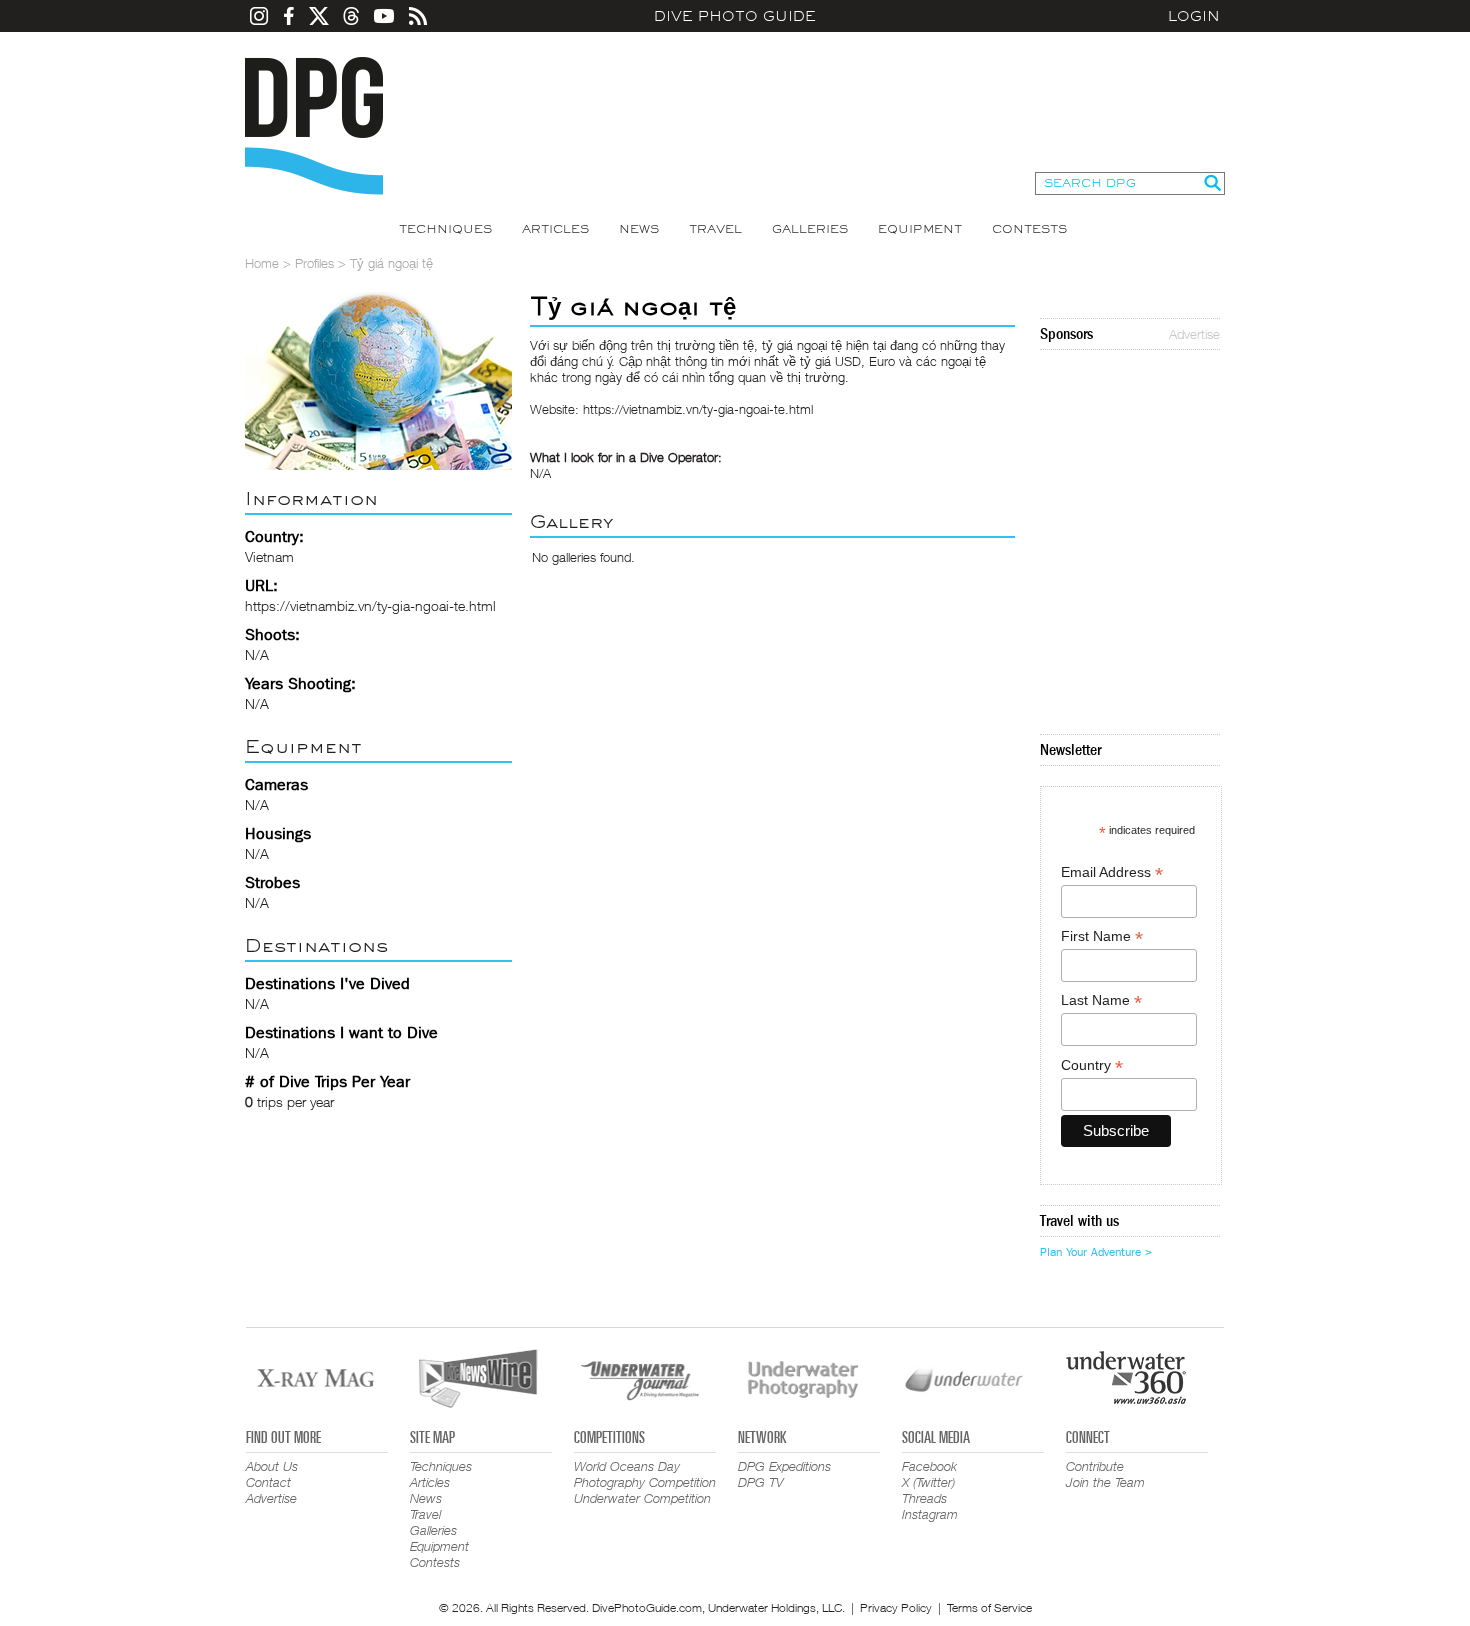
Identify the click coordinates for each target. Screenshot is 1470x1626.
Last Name (1101, 1000)
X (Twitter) (928, 1482)
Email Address (1112, 872)
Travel (715, 229)
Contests (1029, 229)
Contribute (1095, 1466)
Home (262, 263)
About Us (272, 1466)
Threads (924, 1498)
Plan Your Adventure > (1096, 1252)
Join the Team (1105, 1482)
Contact (268, 1482)
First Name (1102, 936)
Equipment (920, 229)
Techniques (445, 229)
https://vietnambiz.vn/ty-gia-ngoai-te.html (370, 605)
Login (1194, 16)
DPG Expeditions (784, 1466)
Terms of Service (989, 1607)
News (639, 229)
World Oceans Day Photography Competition (645, 1474)
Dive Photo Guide (735, 16)
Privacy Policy (896, 1607)
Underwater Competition (642, 1498)
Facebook (929, 1466)
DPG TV (761, 1482)
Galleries (810, 229)
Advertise (1194, 334)
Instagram (930, 1514)
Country (1092, 1065)
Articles (555, 229)
